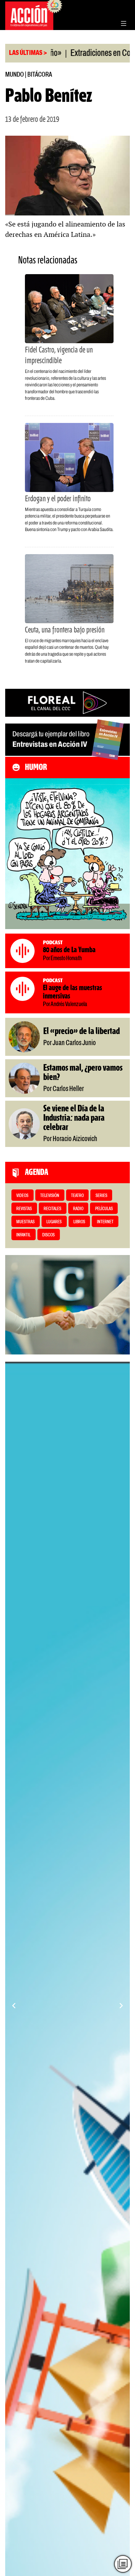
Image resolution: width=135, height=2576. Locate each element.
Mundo (15, 75)
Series (101, 1196)
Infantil (23, 1235)
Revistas (24, 1209)
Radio (78, 1209)
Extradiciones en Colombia (81, 54)
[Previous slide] (14, 2006)
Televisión (50, 1196)
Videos (22, 1196)
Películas (104, 1209)
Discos (48, 1235)
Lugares (54, 1222)
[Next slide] (121, 2006)
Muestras (25, 1222)
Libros (79, 1222)
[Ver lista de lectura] (123, 2564)
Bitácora (40, 75)
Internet (105, 1222)
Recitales (52, 1209)
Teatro (77, 1196)
